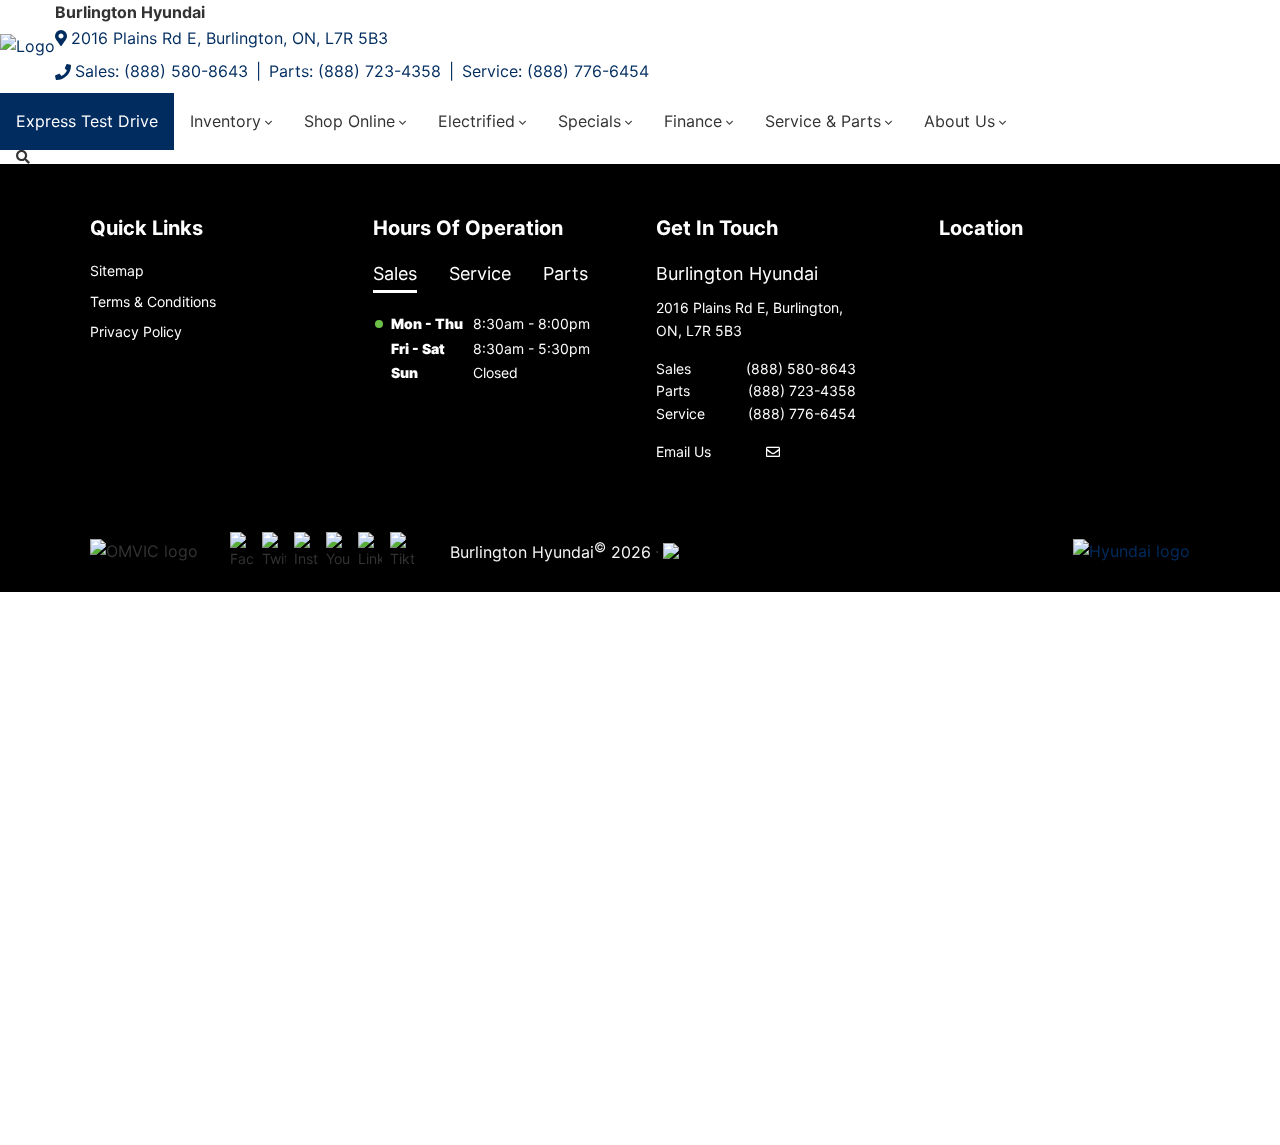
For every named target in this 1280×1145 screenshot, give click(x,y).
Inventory (225, 121)
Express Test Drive (87, 121)
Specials (589, 121)
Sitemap (117, 270)
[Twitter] (274, 552)
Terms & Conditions (153, 301)
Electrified (476, 121)
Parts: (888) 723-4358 (355, 71)
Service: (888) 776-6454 (555, 71)
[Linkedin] (370, 552)
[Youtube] (338, 552)
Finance (693, 121)
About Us (959, 121)
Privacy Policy (136, 331)
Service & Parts (823, 121)
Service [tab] (480, 273)
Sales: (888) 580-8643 (161, 71)
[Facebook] (242, 552)
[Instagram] (306, 552)
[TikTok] (402, 552)
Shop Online (349, 121)
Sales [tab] (395, 273)
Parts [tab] (565, 273)
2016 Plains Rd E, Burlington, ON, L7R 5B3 (229, 38)
